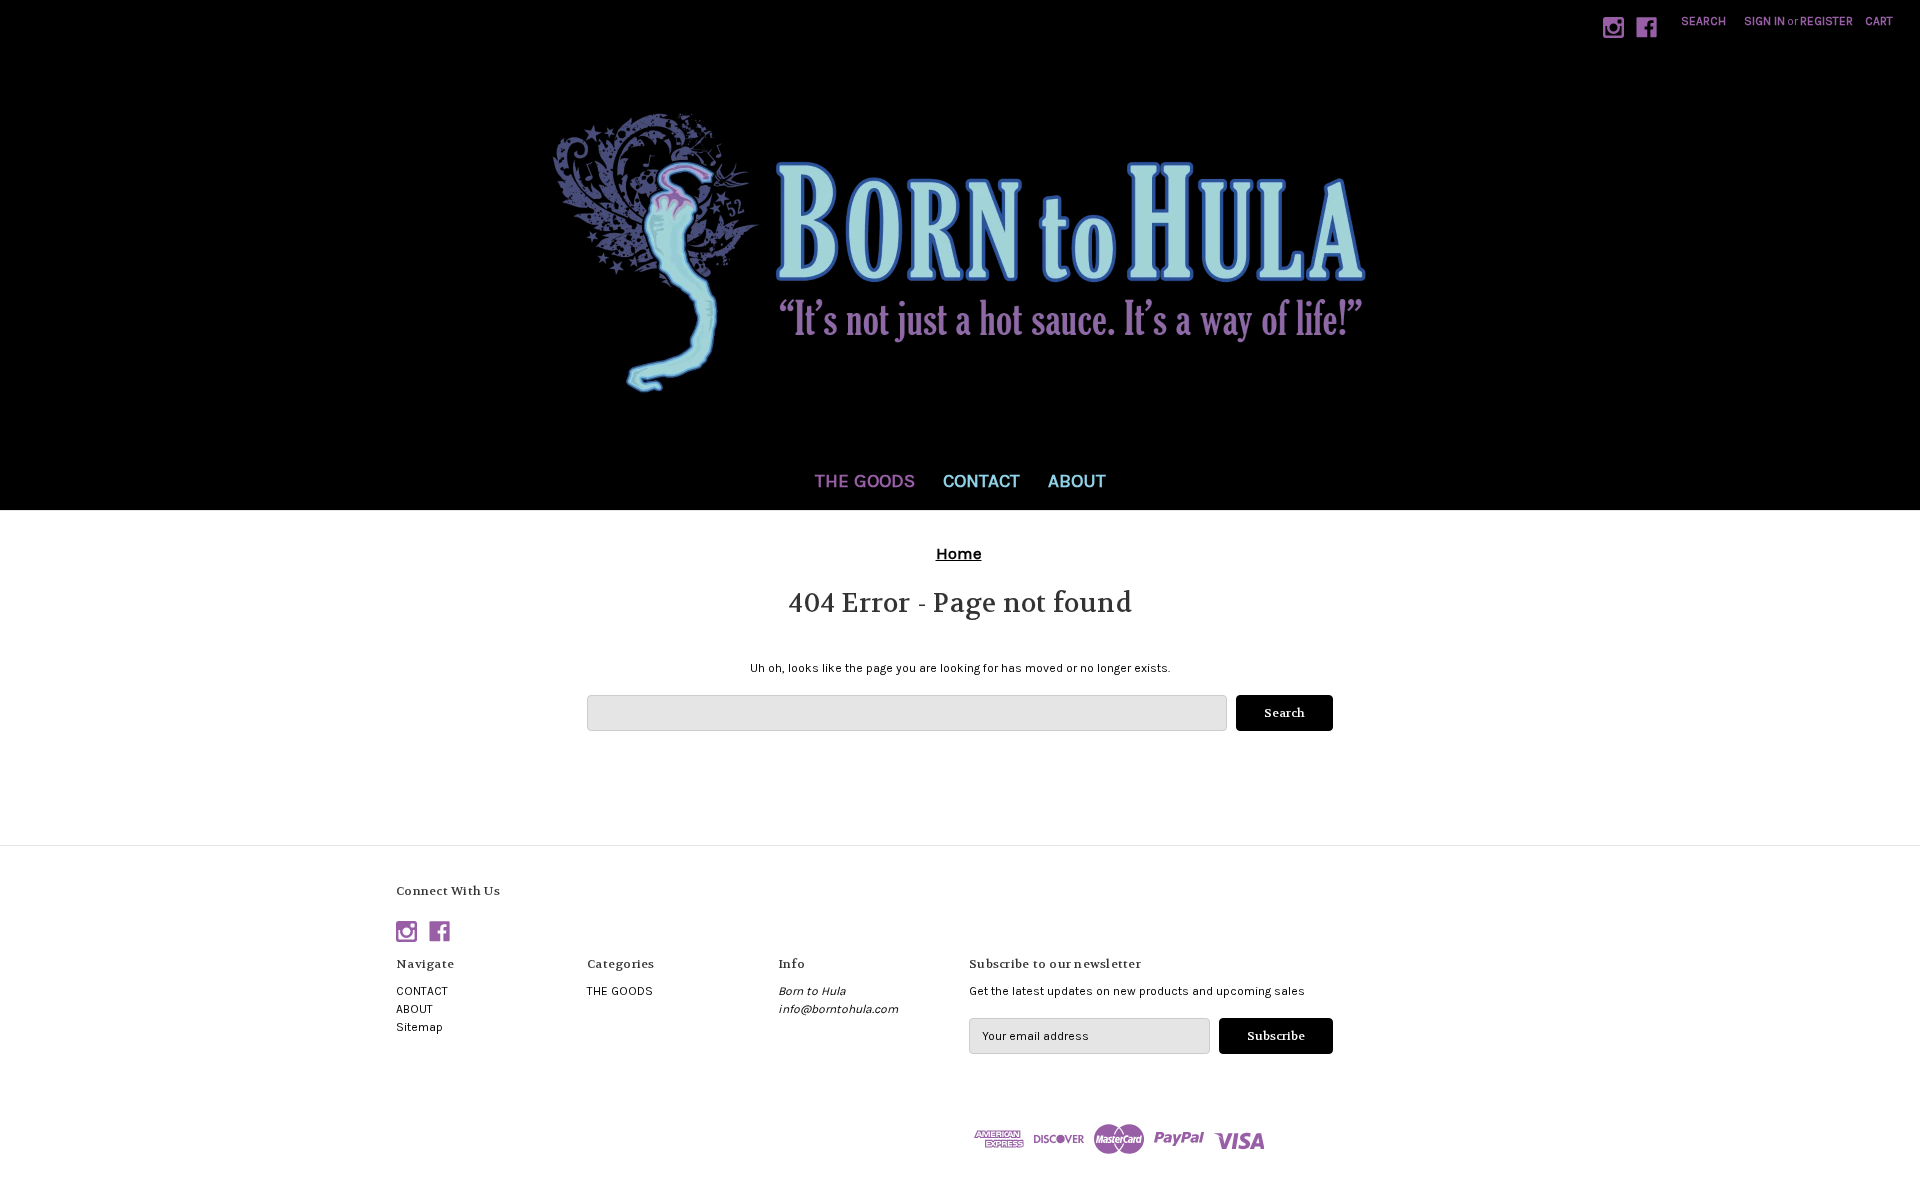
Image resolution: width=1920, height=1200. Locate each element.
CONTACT (981, 481)
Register (1826, 21)
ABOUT (1077, 481)
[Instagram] (1613, 27)
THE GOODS (865, 481)
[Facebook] (1646, 27)
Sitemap (419, 1027)
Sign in (1764, 21)
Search (1703, 21)
